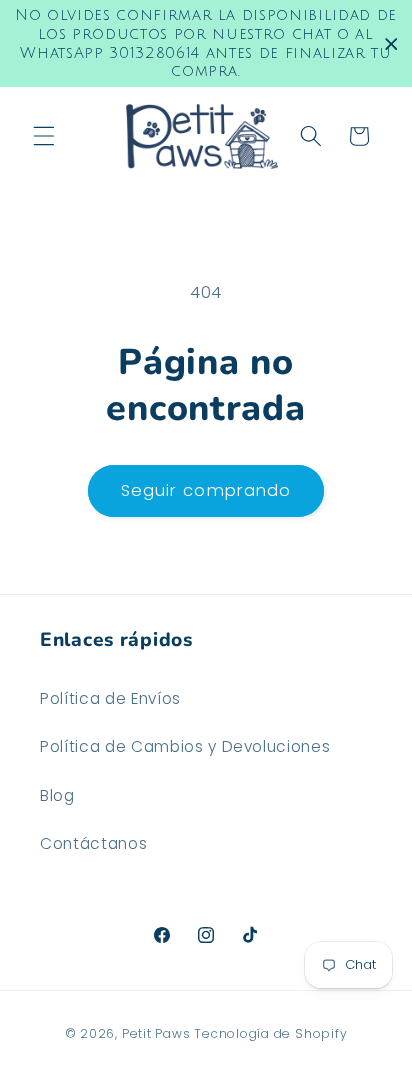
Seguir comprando (206, 490)
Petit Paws (156, 1033)
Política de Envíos (110, 698)
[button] (44, 136)
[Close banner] (391, 43)
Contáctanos (93, 843)
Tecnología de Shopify (270, 1033)
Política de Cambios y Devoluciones (185, 746)
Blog (57, 795)
